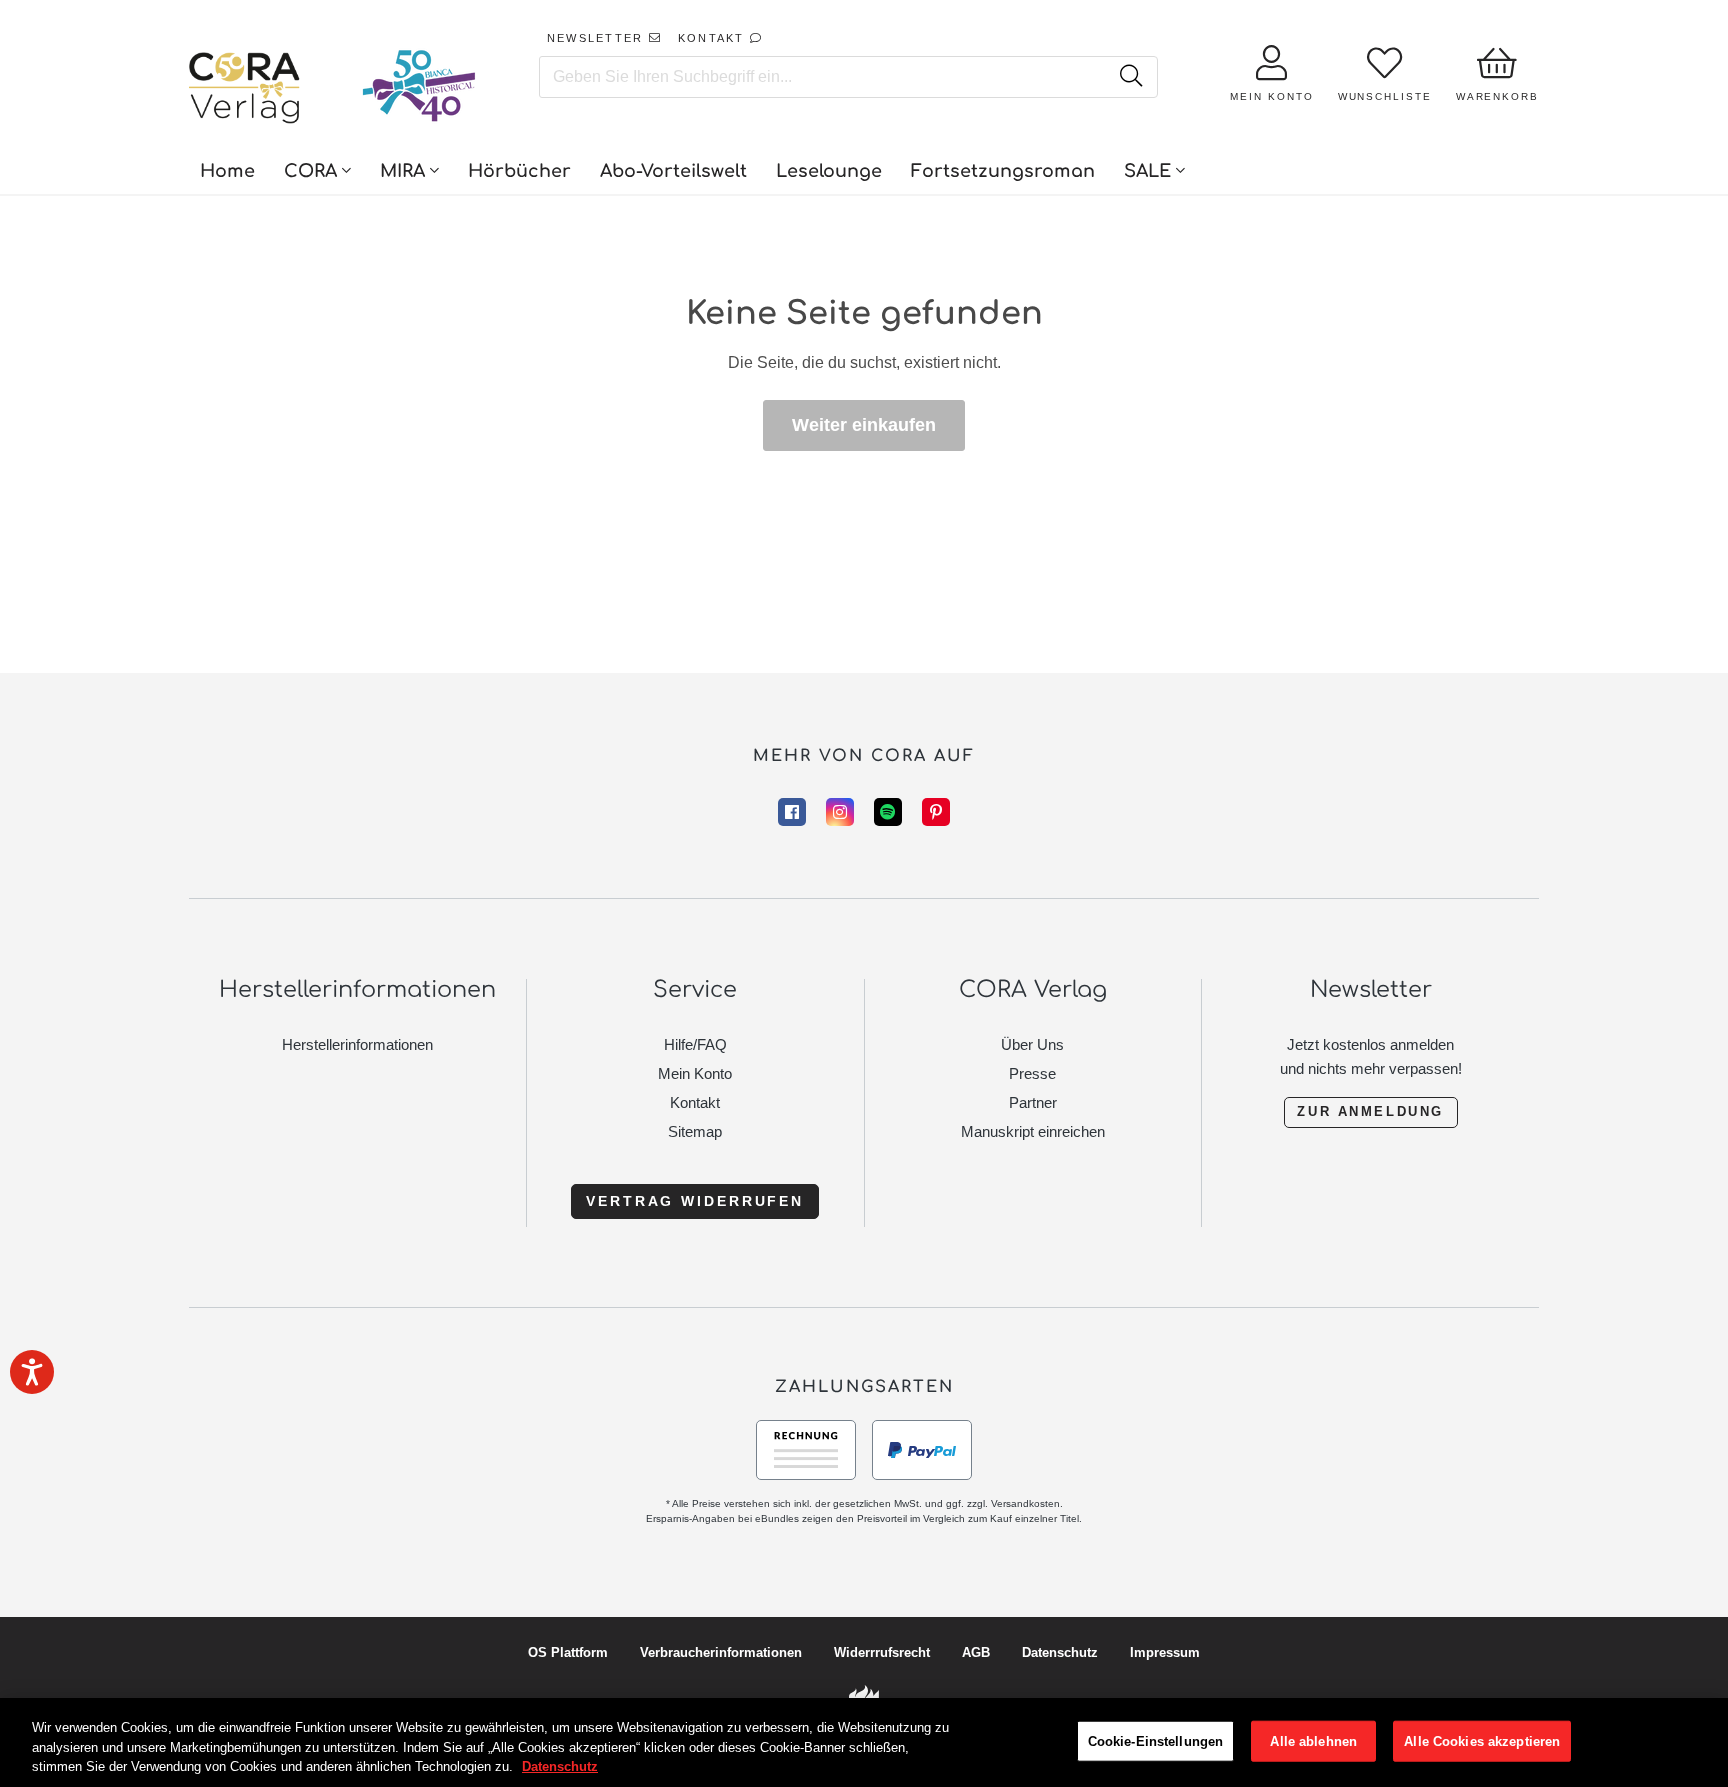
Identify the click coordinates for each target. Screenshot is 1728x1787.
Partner (1033, 1102)
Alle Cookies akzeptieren (1482, 1740)
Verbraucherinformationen (721, 1652)
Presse (1032, 1073)
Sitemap (695, 1131)
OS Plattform (568, 1652)
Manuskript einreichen (1033, 1131)
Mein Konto (695, 1073)
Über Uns (1032, 1044)
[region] (864, 1742)
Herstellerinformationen (357, 1044)
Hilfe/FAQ (695, 1044)
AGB (976, 1652)
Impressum (1165, 1652)
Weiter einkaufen (864, 425)
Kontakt (695, 1102)
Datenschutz (1060, 1652)
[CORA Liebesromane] (245, 90)
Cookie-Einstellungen (1156, 1740)
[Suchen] (1130, 77)
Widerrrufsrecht (882, 1652)
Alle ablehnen (1313, 1740)
